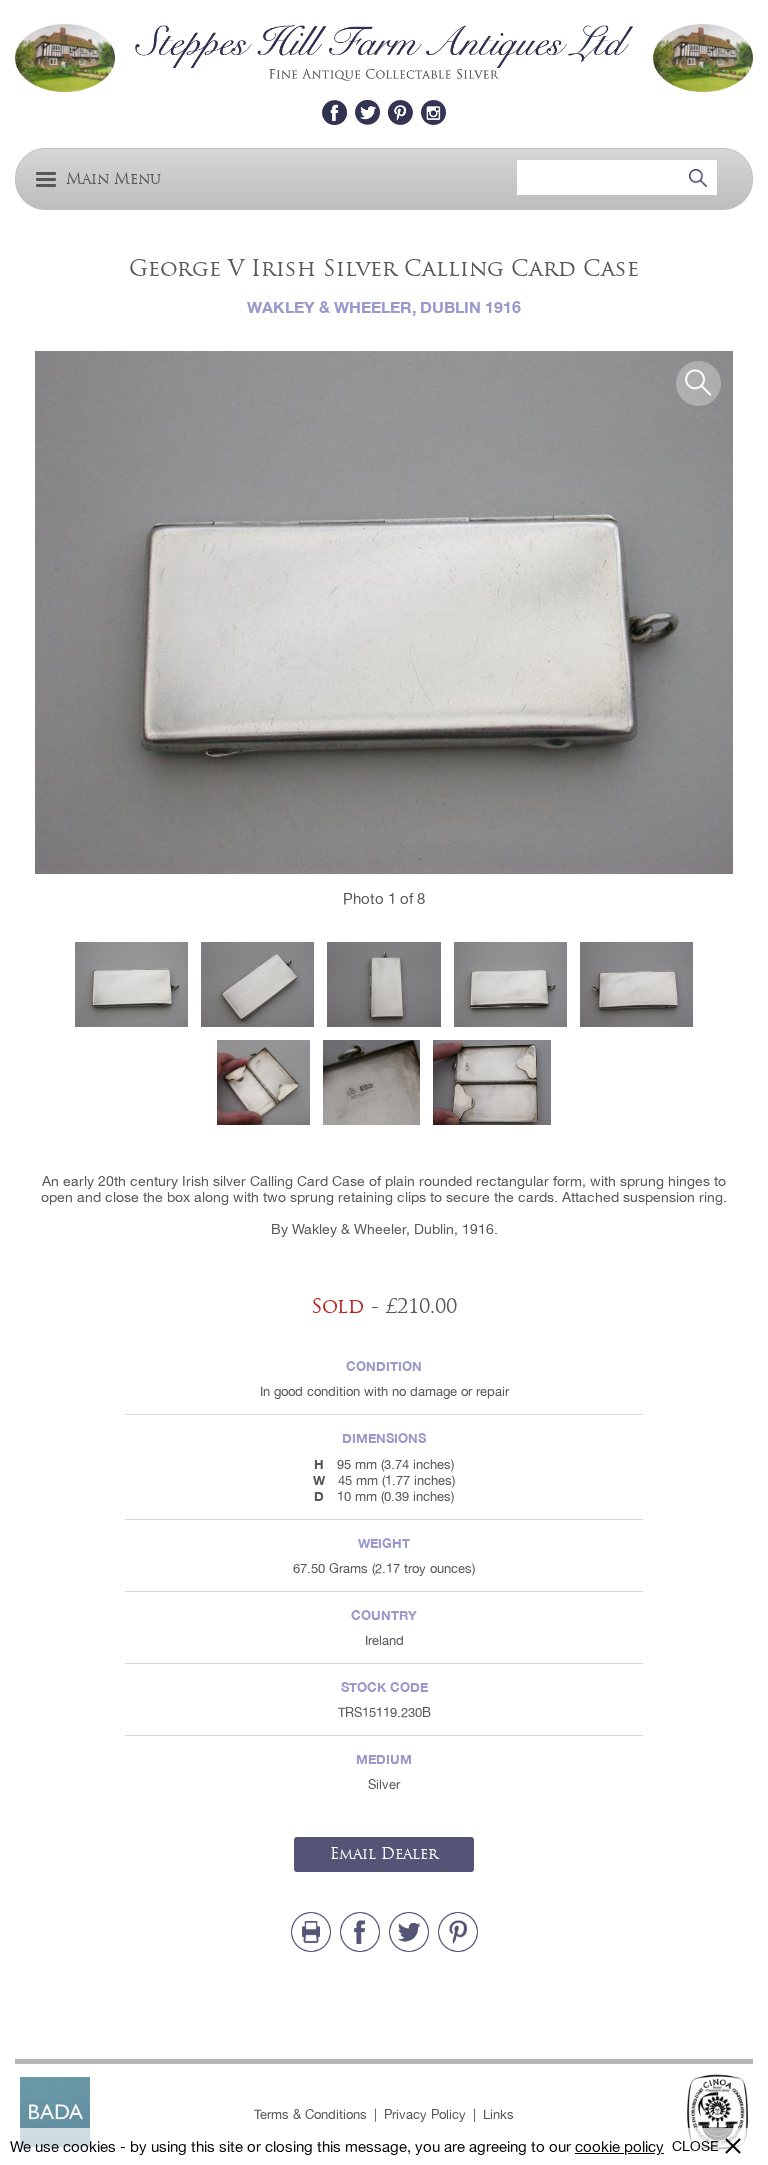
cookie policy (619, 2146)
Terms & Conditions (310, 2114)
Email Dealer (384, 1854)
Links (498, 2114)
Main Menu (113, 179)
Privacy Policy (425, 2114)
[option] (384, 613)
